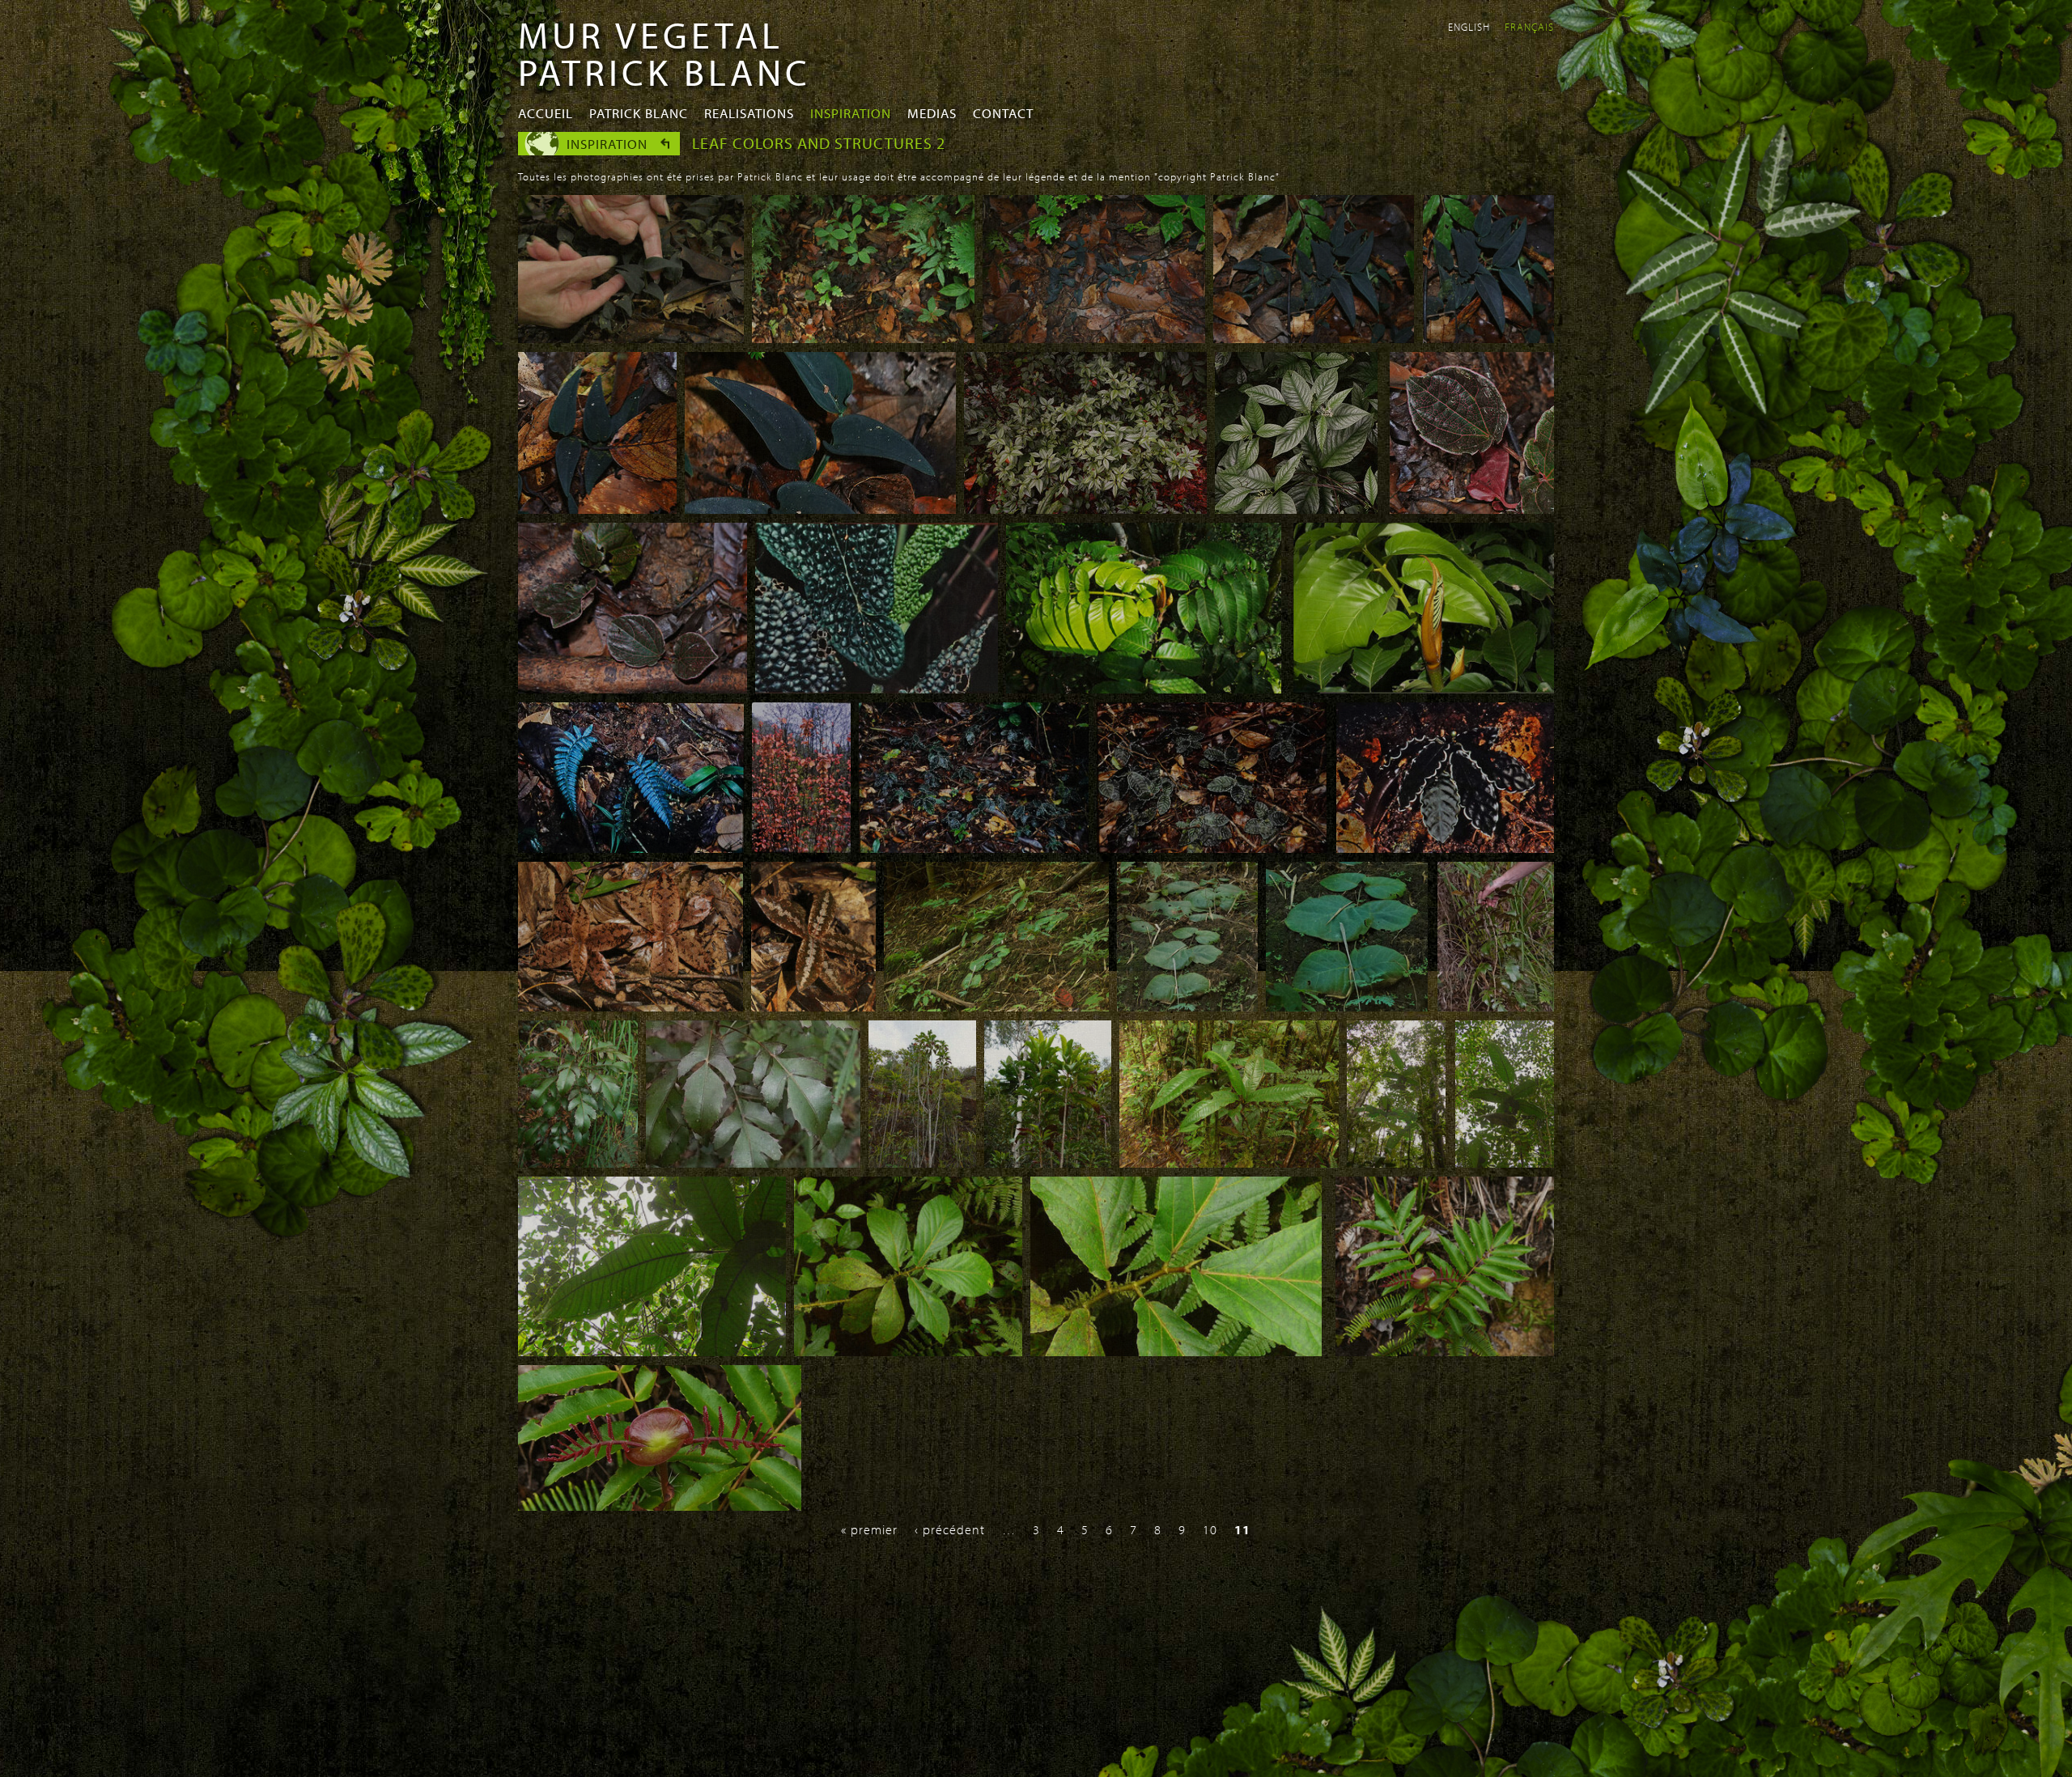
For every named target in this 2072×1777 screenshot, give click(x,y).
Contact (1003, 113)
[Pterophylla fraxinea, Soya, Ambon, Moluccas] (1445, 1351)
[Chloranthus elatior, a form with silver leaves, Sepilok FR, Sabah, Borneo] (1085, 509)
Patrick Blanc (639, 113)
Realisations (749, 113)
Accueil (546, 113)
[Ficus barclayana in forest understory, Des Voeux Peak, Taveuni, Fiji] (908, 1351)
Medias (932, 113)
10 (1210, 1529)
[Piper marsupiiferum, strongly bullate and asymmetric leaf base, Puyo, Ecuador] (877, 689)
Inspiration (851, 113)
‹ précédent (950, 1529)
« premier (869, 1529)
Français (1529, 27)
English (1469, 27)
